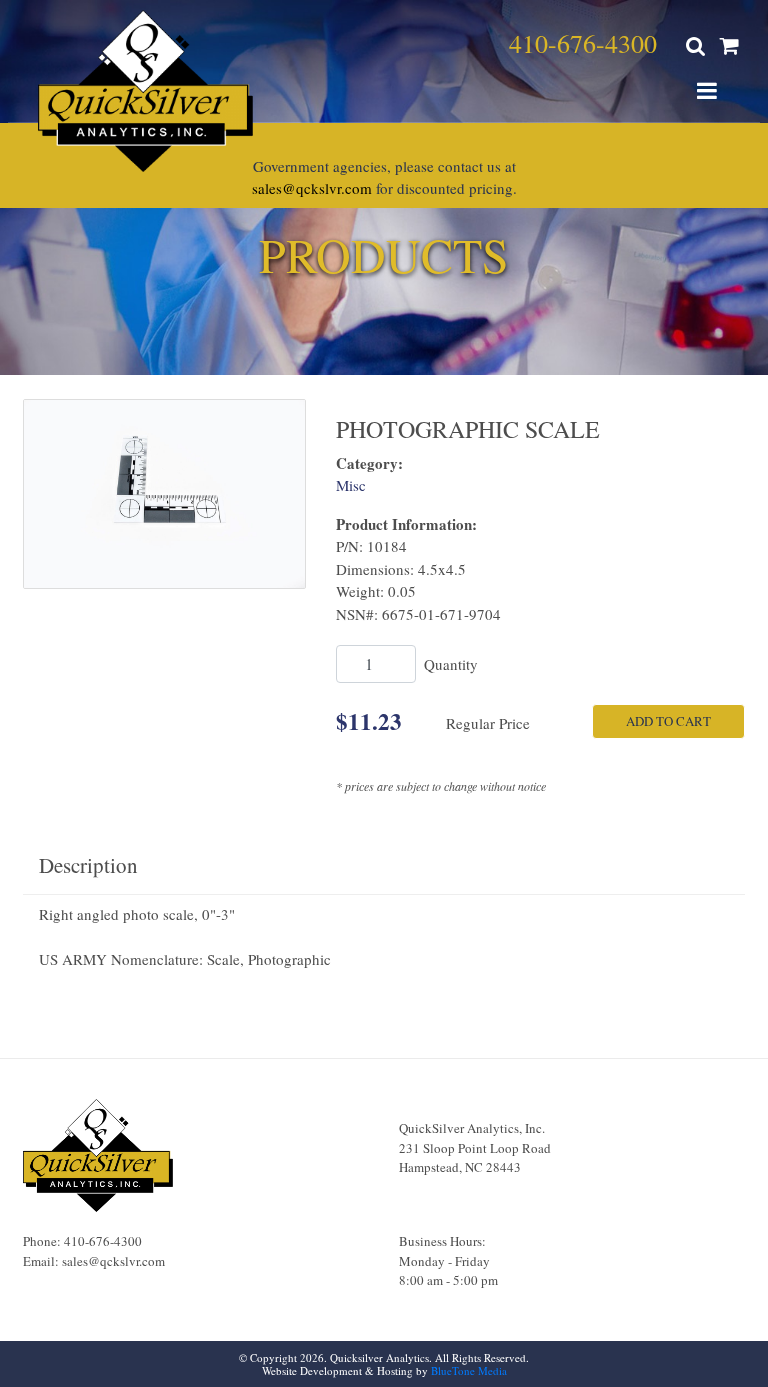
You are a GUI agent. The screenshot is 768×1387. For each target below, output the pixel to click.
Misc (351, 485)
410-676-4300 (583, 43)
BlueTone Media (469, 1370)
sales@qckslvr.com (312, 188)
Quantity (451, 664)
